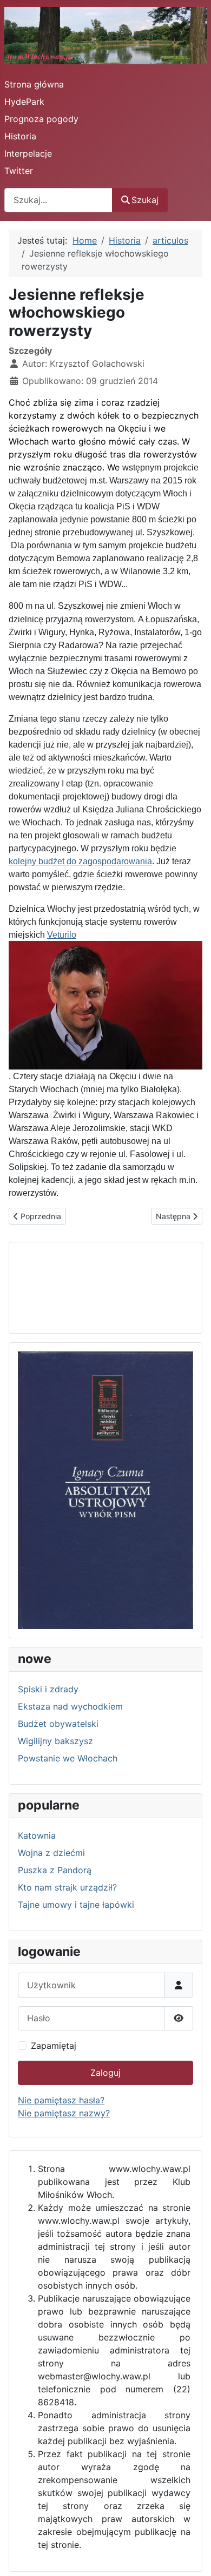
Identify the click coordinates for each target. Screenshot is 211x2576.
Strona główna (34, 84)
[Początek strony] (192, 2556)
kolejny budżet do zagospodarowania (80, 861)
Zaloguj (105, 2073)
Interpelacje (28, 153)
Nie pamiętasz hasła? (61, 2100)
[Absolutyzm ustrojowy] (105, 1490)
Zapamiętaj (54, 2046)
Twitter (19, 171)
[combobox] (58, 200)
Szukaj (145, 200)
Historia (20, 136)
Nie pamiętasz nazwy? (64, 2113)
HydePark (24, 102)
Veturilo (62, 935)
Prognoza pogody (41, 119)
